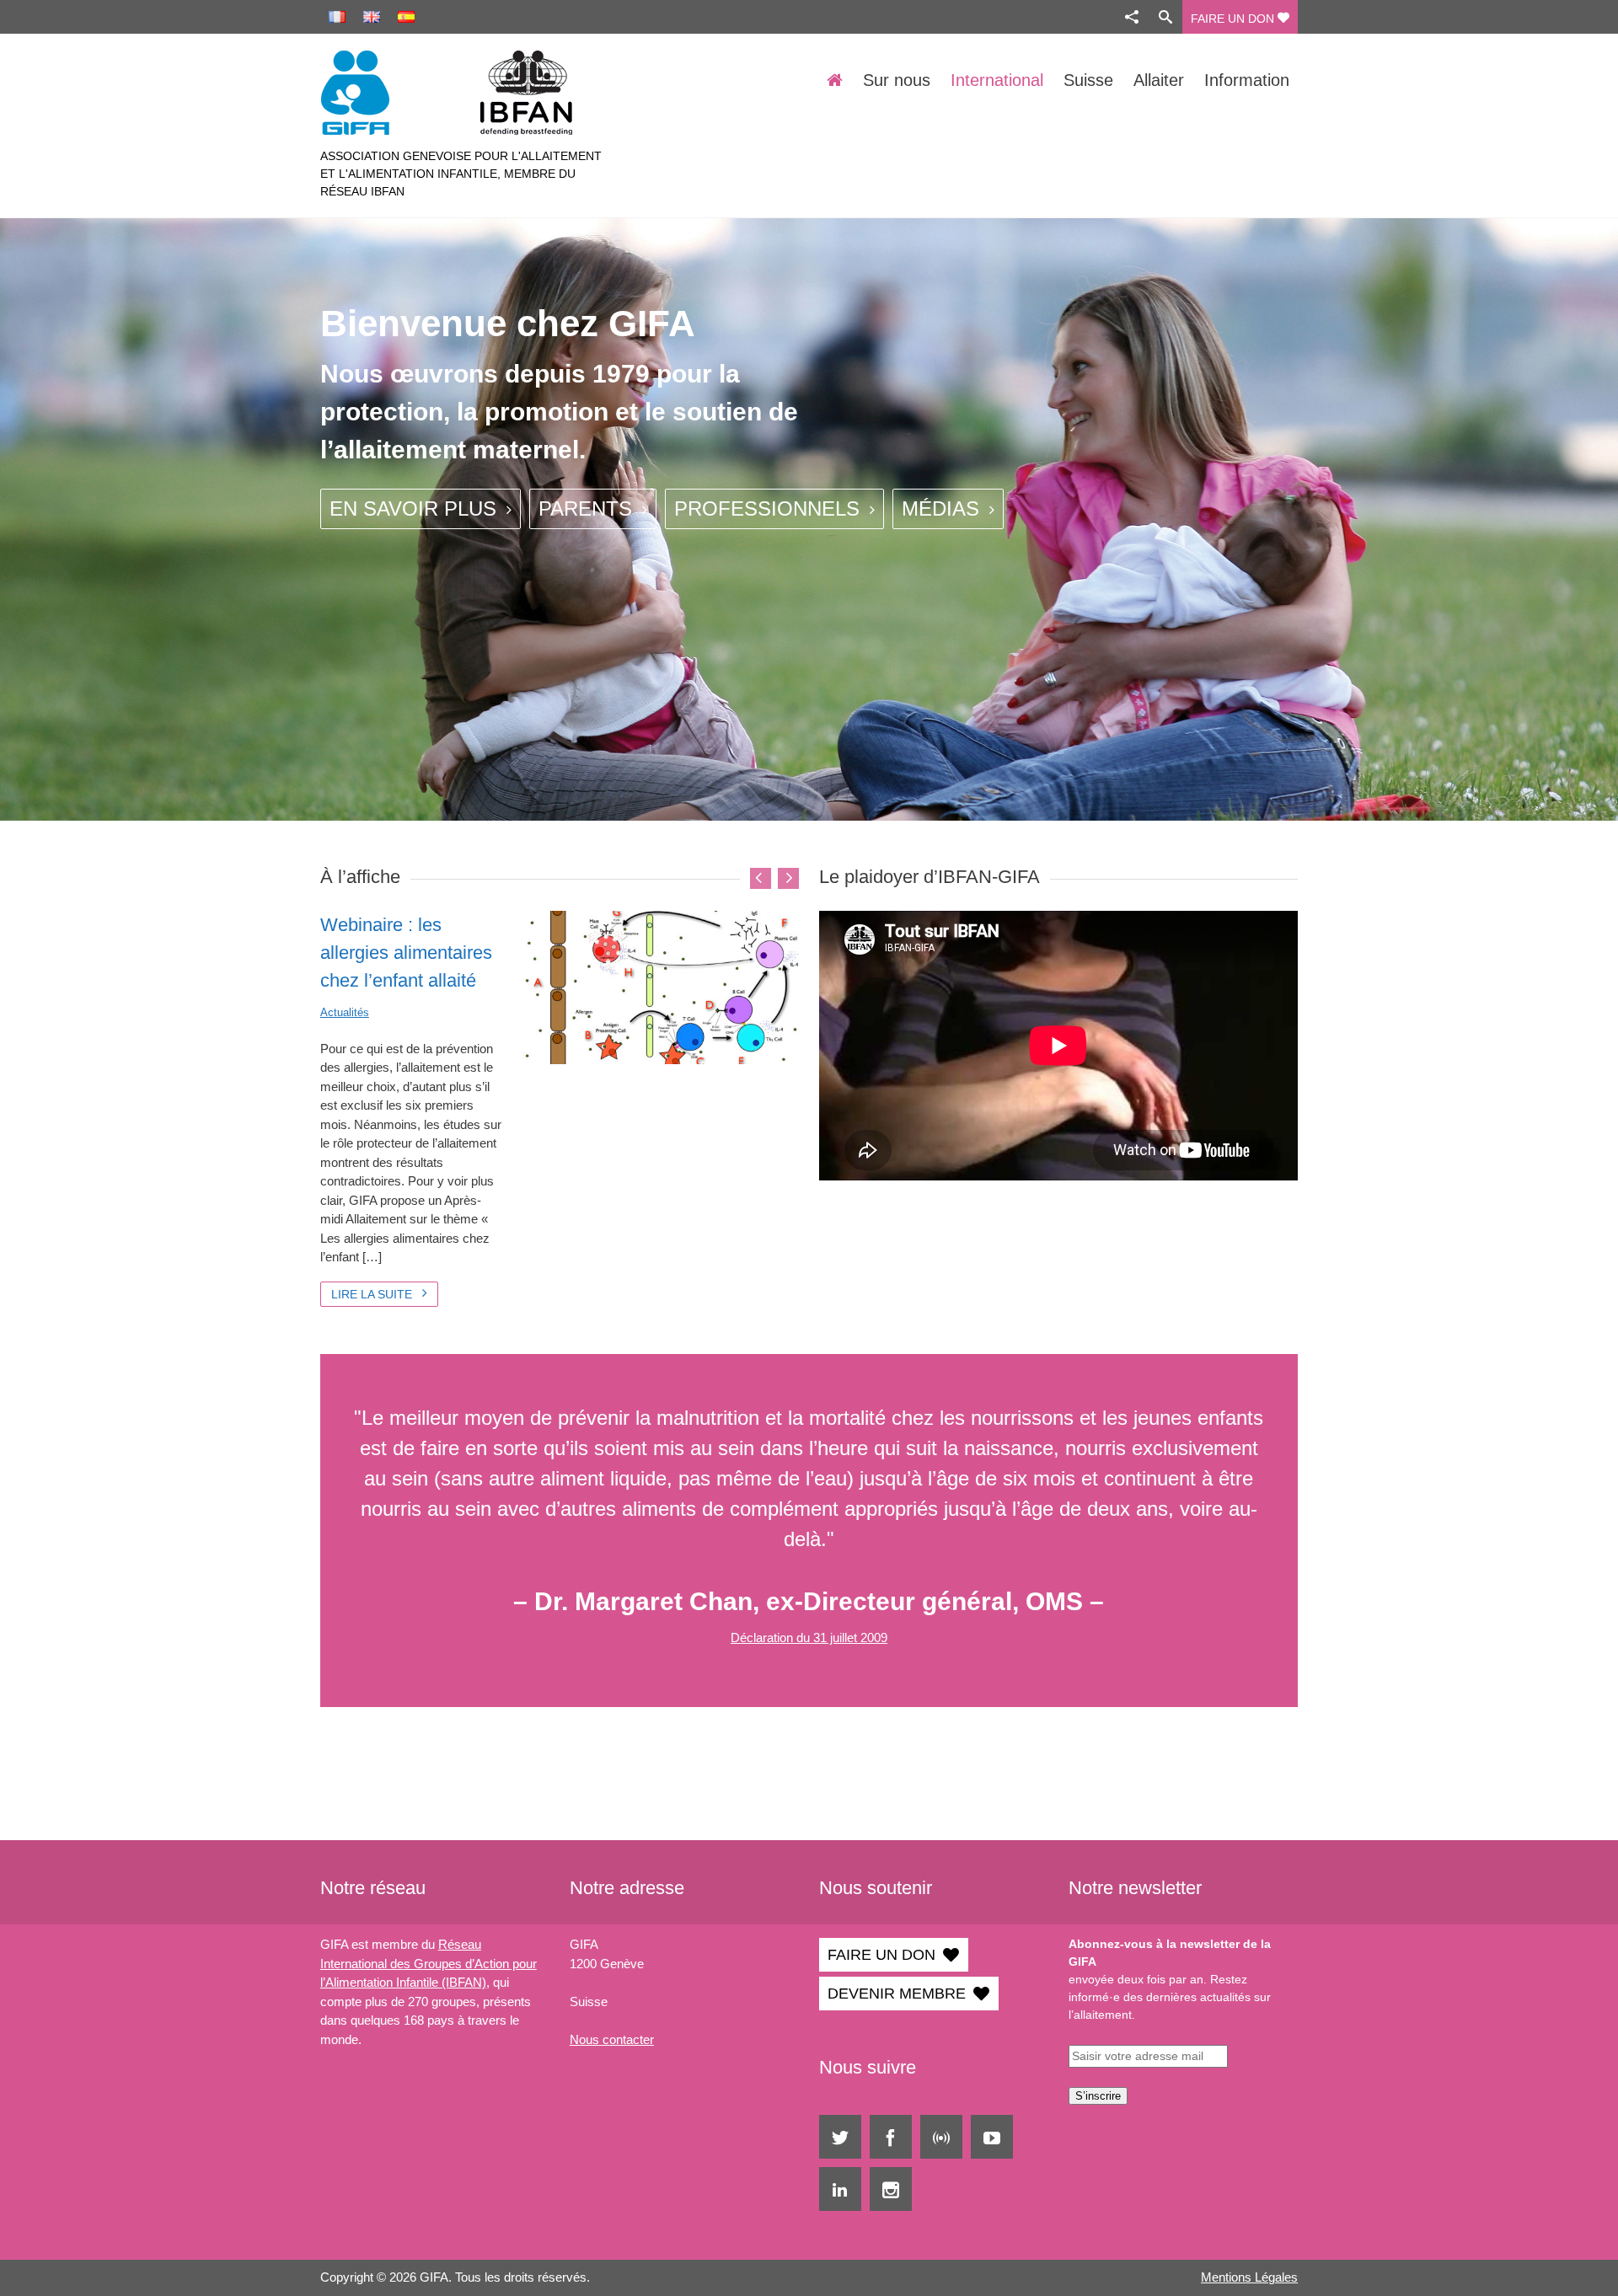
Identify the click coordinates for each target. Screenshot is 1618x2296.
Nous (584, 2039)
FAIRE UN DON (1234, 19)
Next (788, 878)
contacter (627, 2039)
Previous (761, 878)
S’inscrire (1098, 2096)
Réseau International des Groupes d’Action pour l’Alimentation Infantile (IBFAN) (429, 1963)
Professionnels (770, 508)
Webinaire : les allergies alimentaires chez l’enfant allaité (406, 953)
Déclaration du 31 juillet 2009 (809, 1638)
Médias (943, 508)
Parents (588, 508)
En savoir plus (416, 508)
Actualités (345, 1012)
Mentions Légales (1249, 2277)
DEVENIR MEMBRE (897, 1994)
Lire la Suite (373, 1294)
